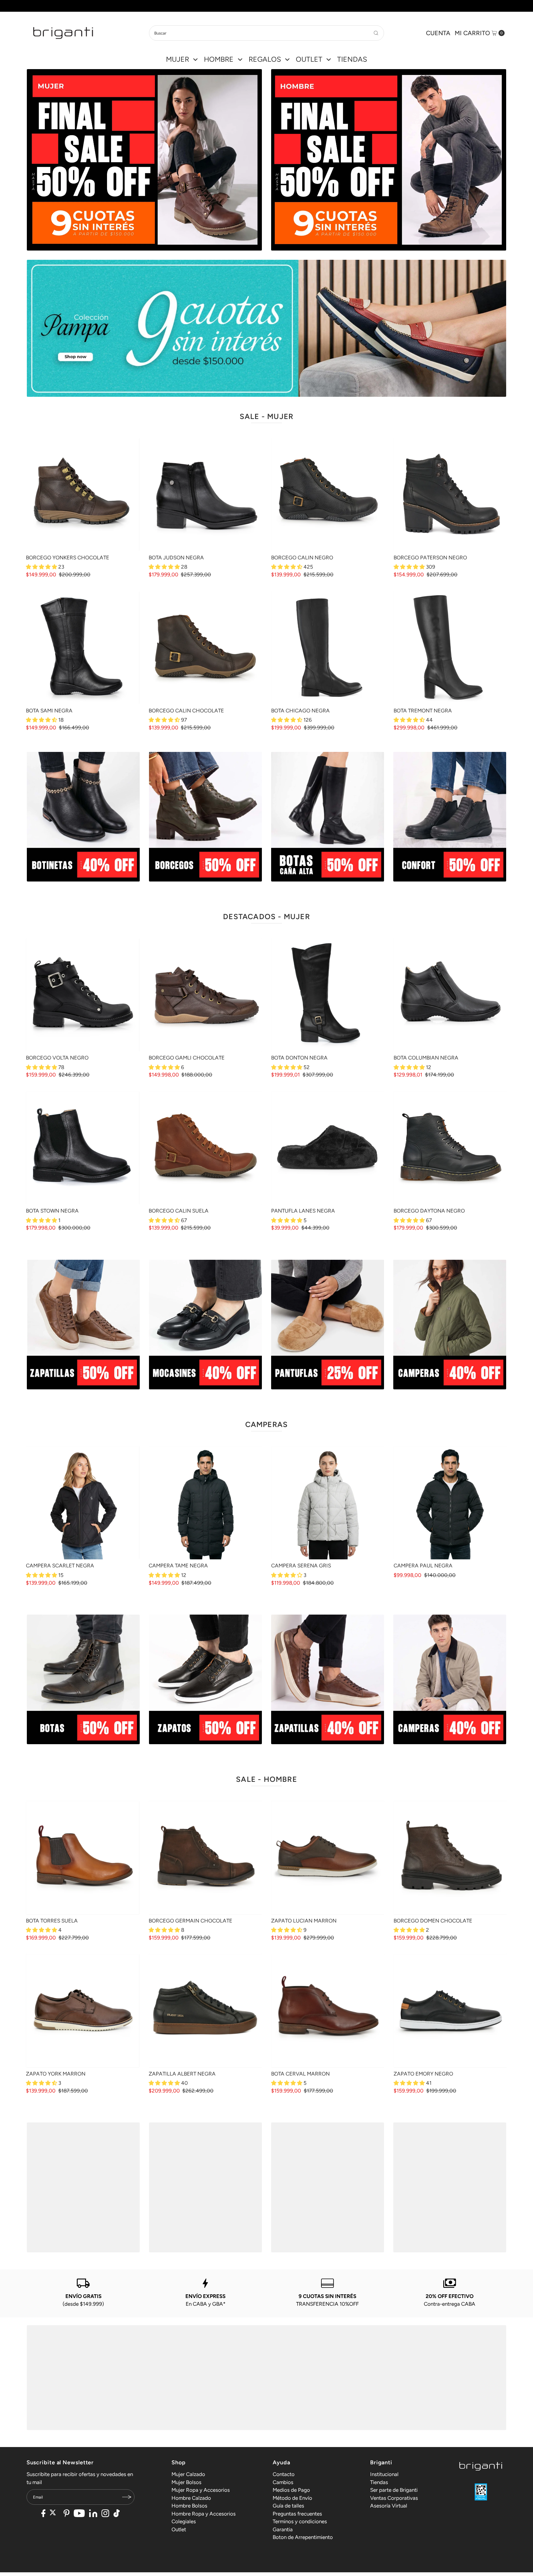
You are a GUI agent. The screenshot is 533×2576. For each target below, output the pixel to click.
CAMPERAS (267, 1424)
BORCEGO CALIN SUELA (179, 1211)
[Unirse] (127, 2497)
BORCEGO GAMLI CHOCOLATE (187, 1058)
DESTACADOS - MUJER (266, 917)
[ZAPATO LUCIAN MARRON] (328, 1858)
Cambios (283, 2482)
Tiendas (379, 2482)
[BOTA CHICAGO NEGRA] (328, 648)
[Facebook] (43, 2514)
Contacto (284, 2474)
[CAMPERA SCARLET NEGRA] (83, 1503)
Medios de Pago (291, 2490)
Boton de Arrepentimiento (303, 2537)
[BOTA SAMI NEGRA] (83, 648)
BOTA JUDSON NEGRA (176, 558)
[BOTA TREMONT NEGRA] (450, 648)
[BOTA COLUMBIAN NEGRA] (450, 995)
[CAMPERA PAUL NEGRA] (450, 1503)
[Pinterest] (66, 2514)
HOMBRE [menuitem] (219, 59)
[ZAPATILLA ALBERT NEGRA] (205, 2011)
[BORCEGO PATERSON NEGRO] (450, 494)
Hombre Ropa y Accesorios (204, 2514)
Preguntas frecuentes (297, 2514)
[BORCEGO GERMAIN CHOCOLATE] (205, 1858)
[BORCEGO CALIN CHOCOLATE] (205, 648)
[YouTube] (79, 2514)
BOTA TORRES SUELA (52, 1921)
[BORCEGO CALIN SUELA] (205, 1148)
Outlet (179, 2529)
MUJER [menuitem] (178, 59)
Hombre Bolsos (189, 2506)
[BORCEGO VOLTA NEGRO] (83, 995)
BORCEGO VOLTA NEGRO (57, 1058)
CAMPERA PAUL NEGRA (423, 1566)
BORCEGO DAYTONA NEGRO (429, 1211)
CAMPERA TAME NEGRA (178, 1566)
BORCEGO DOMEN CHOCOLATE (433, 1921)
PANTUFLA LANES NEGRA (303, 1211)
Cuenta (438, 33)
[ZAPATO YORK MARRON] (83, 2011)
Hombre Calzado (191, 2498)
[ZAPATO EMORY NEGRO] (450, 2011)
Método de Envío (292, 2498)
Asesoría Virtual (389, 2506)
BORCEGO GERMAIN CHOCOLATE (190, 1921)
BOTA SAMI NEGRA (49, 711)
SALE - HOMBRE (266, 1779)
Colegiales (184, 2521)
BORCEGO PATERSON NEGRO (430, 558)
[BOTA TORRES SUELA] (83, 1858)
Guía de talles (288, 2506)
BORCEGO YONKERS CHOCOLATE (68, 558)
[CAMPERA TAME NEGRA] (205, 1503)
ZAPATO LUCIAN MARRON (304, 1921)
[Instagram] (105, 2514)
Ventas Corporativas (394, 2498)
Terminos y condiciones (300, 2521)
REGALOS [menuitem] (265, 59)
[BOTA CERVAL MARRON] (328, 2011)
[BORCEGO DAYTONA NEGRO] (450, 1148)
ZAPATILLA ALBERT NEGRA (182, 2074)
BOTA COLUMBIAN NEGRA (426, 1058)
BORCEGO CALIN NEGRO (302, 558)
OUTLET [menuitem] (309, 59)
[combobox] (266, 33)
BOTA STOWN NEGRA (52, 1211)
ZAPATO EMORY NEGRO (423, 2074)
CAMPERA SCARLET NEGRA (60, 1566)
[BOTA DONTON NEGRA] (328, 995)
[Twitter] (54, 2514)
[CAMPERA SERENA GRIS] (328, 1503)
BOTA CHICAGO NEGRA (300, 711)
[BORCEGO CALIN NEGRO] (328, 494)
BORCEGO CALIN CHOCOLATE (186, 711)
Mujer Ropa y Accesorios (201, 2490)
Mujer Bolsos (186, 2482)
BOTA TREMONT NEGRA (423, 711)
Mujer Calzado (188, 2474)
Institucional (384, 2474)
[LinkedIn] (93, 2514)
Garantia (283, 2529)
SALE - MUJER (266, 416)
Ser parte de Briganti (394, 2490)
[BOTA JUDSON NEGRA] (205, 494)
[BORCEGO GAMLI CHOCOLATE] (205, 995)
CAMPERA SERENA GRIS (301, 1566)
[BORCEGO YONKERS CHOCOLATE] (83, 494)
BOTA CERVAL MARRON (300, 2074)
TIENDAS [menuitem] (352, 59)
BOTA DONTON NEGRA (299, 1058)
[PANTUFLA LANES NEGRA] (328, 1148)
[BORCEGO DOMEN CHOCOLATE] (450, 1858)
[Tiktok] (117, 2514)
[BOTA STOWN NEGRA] (83, 1148)
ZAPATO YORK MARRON (56, 2074)
